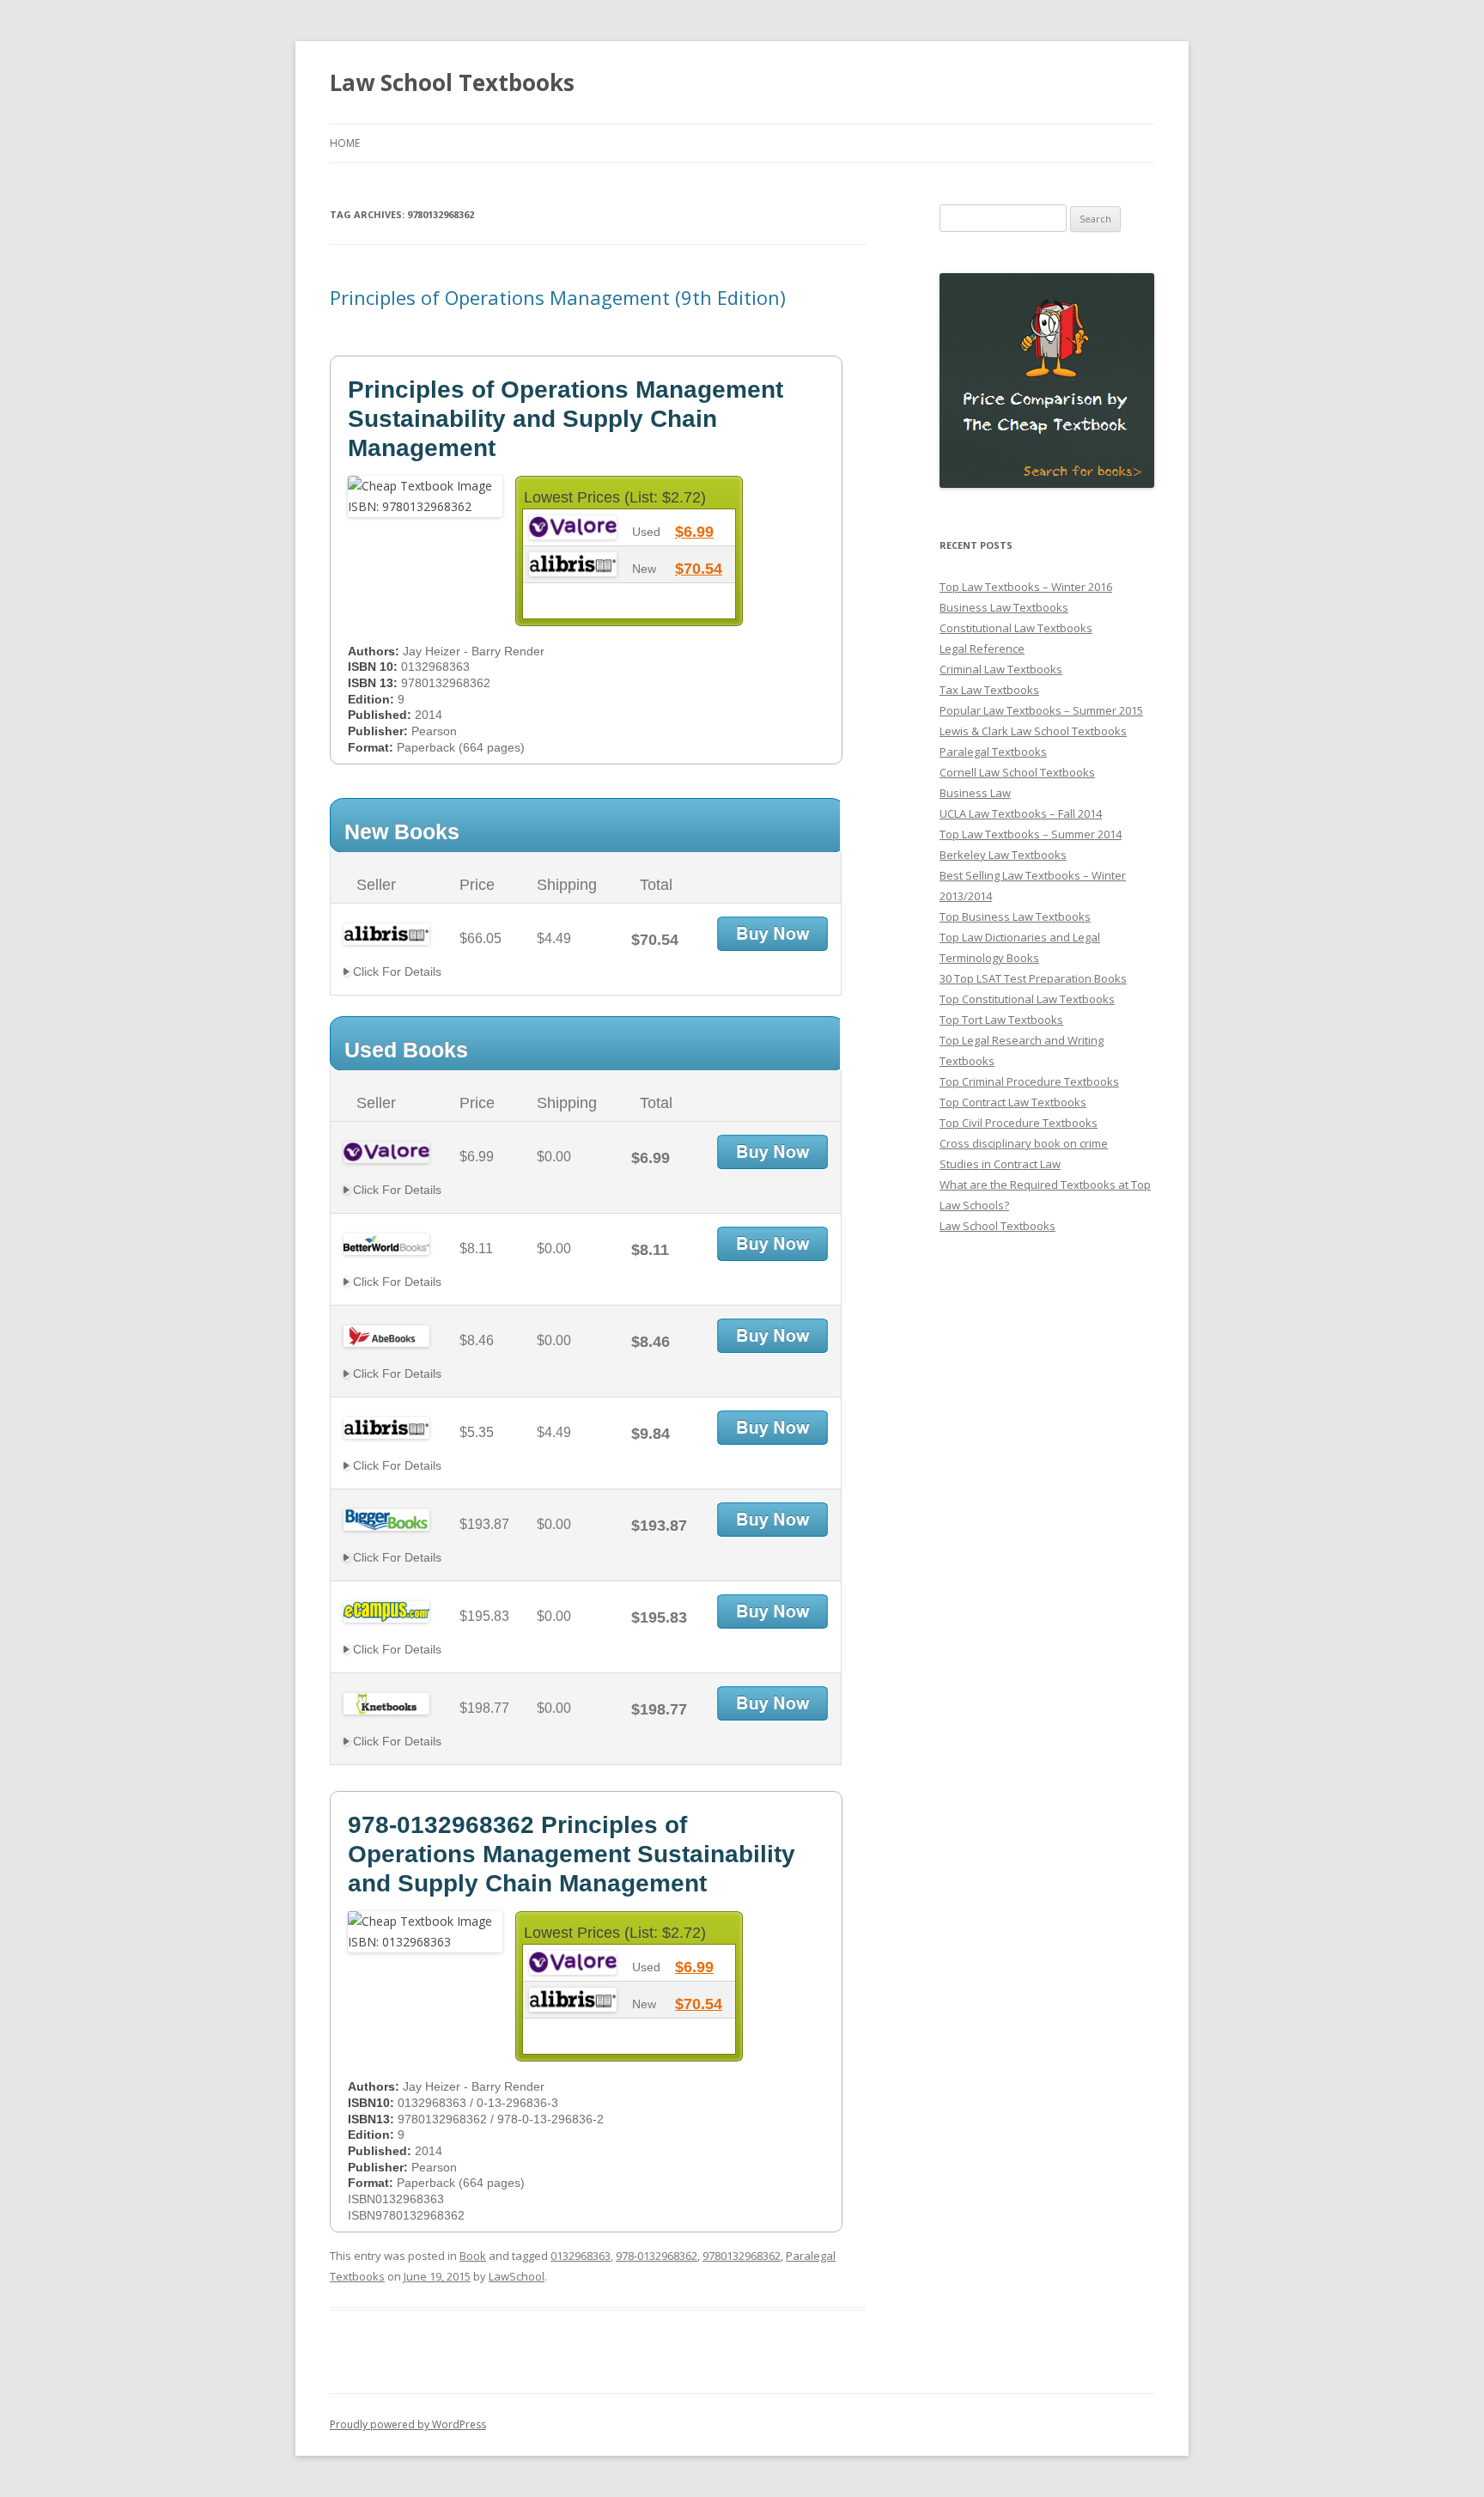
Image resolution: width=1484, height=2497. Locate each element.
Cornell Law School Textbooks (1017, 772)
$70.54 (699, 569)
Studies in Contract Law (1000, 1164)
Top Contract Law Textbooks (1013, 1102)
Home (345, 143)
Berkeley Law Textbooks (1003, 855)
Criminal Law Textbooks (1001, 669)
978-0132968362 (657, 2256)
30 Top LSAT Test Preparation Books (1033, 978)
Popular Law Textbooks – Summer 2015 (1041, 710)
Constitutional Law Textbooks (1016, 628)
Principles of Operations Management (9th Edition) (558, 297)
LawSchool (517, 2276)
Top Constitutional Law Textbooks (1027, 999)
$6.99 (694, 532)
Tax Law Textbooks (989, 690)
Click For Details (395, 971)
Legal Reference (982, 649)
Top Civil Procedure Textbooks (1019, 1123)
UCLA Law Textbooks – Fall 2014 (1021, 813)
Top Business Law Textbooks (1015, 917)
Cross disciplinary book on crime (1024, 1143)
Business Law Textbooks (1004, 607)
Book (473, 2256)
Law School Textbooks (452, 82)
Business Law (975, 793)
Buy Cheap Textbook (772, 934)
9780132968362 (742, 2256)
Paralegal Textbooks (993, 752)
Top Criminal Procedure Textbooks (1029, 1081)
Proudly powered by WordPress (408, 2424)
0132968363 (581, 2256)
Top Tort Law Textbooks (1001, 1020)
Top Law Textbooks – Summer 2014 (1031, 834)
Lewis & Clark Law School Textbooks (1033, 731)
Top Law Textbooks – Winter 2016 (1026, 587)
